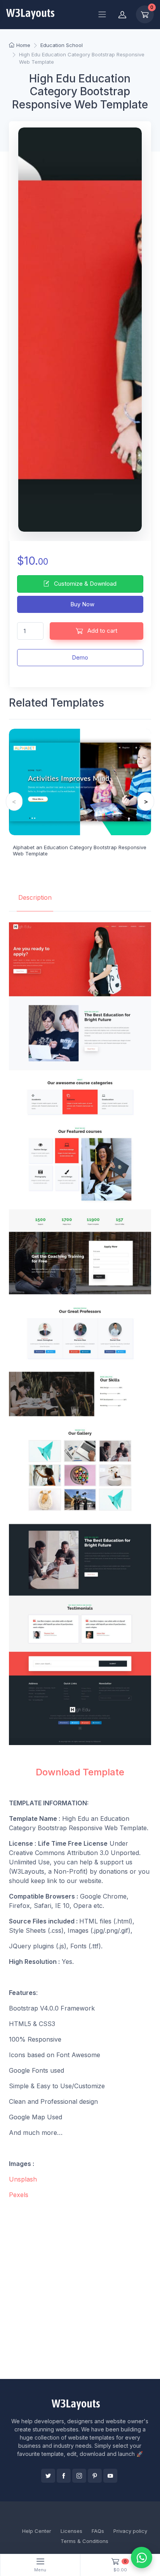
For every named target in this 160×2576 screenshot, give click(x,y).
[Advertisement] (80, 2289)
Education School (62, 45)
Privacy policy (130, 2531)
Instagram (79, 2476)
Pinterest (95, 2476)
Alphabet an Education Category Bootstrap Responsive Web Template (80, 850)
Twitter (48, 2476)
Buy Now (82, 604)
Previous (14, 801)
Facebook (64, 2476)
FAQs (98, 2531)
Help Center (37, 2531)
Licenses (71, 2531)
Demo (80, 657)
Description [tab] (35, 897)
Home (23, 45)
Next (146, 801)
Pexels (19, 2195)
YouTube (110, 2476)
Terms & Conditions (84, 2541)
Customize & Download (84, 584)
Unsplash (23, 2179)
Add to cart (102, 631)
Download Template (80, 1772)
